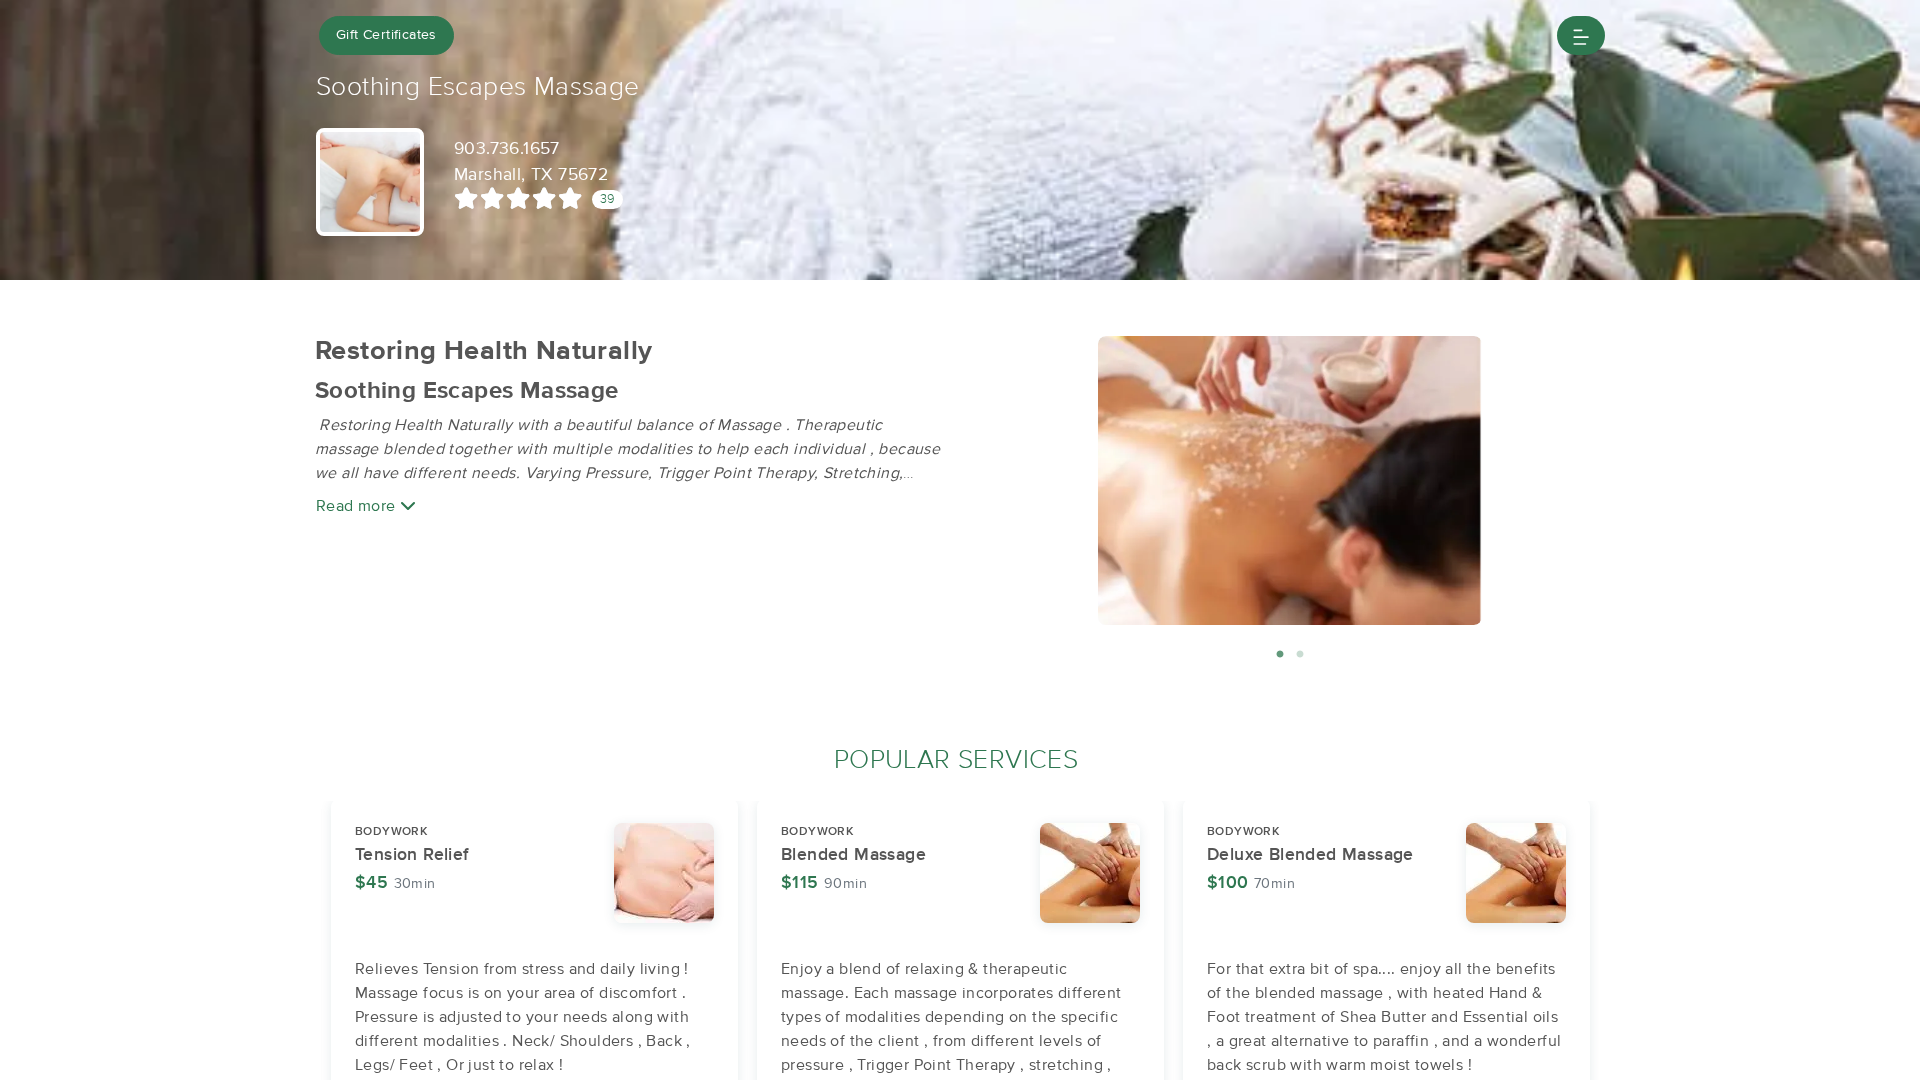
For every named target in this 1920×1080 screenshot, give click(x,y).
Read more (358, 506)
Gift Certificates (386, 35)
